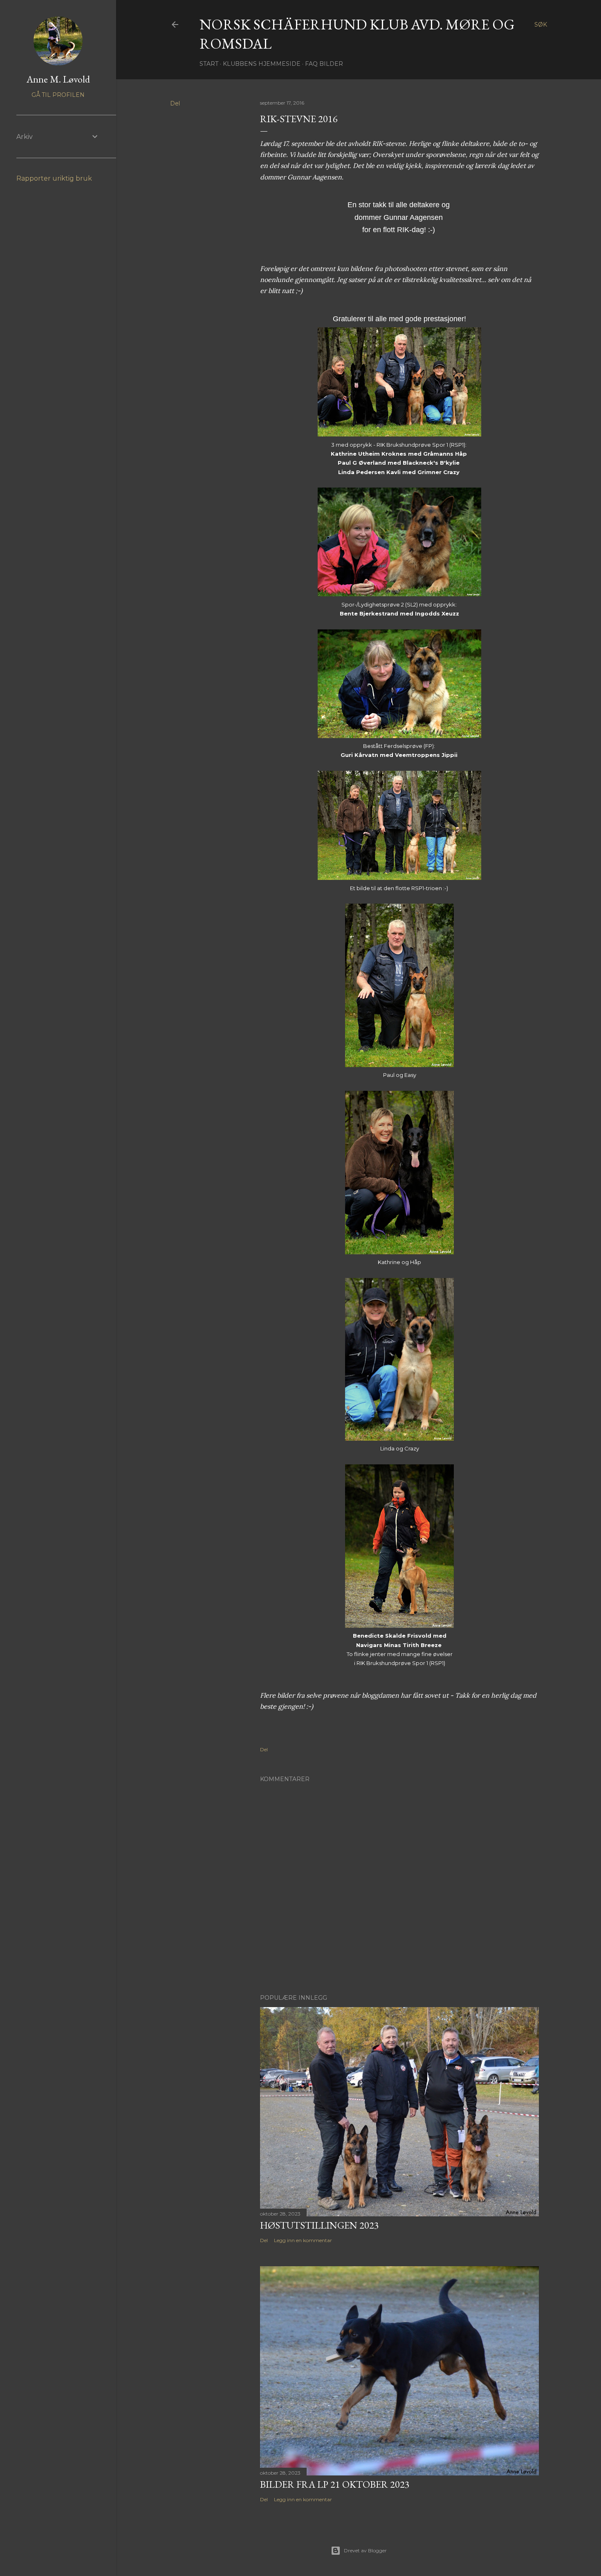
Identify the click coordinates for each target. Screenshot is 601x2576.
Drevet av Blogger (365, 2550)
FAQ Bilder (324, 64)
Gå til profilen (58, 95)
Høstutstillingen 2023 (320, 2225)
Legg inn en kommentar (303, 2240)
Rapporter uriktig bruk (54, 178)
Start (209, 64)
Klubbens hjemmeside (262, 64)
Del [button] (175, 103)
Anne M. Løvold (58, 79)
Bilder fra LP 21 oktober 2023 (335, 2484)
